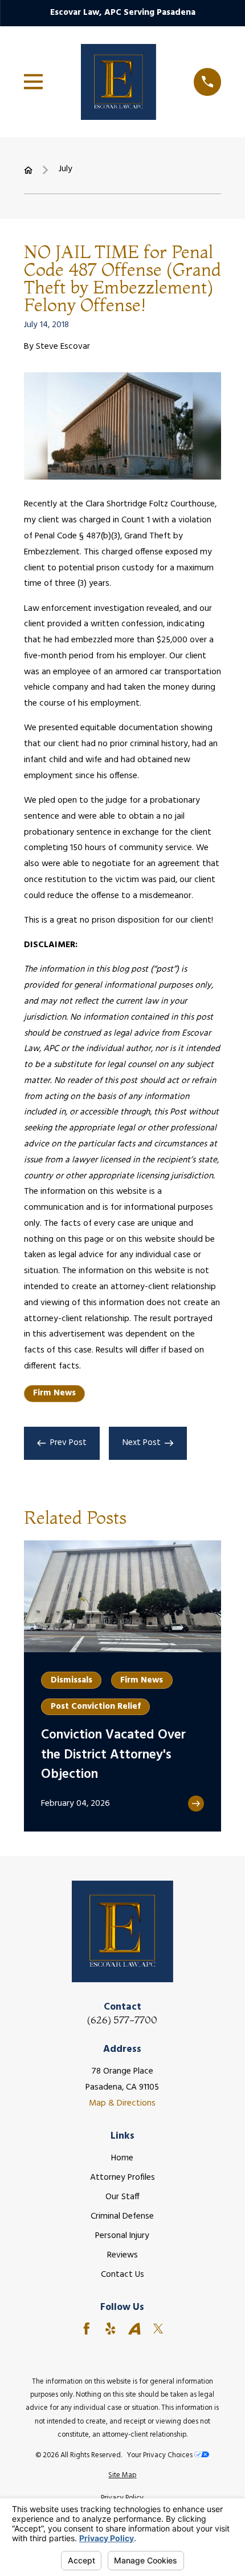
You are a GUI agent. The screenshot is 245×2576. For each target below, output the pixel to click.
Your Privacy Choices (161, 2455)
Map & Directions (122, 2103)
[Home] (119, 82)
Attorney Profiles (122, 2177)
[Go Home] (28, 170)
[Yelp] (111, 2329)
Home (122, 2158)
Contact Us (122, 2275)
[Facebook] (87, 2329)
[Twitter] (158, 2329)
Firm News (54, 1393)
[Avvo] (134, 2329)
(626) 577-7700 (122, 2020)
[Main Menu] (34, 82)
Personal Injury (122, 2236)
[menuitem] (123, 2475)
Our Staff (122, 2197)
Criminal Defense (122, 2216)
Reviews (122, 2255)
